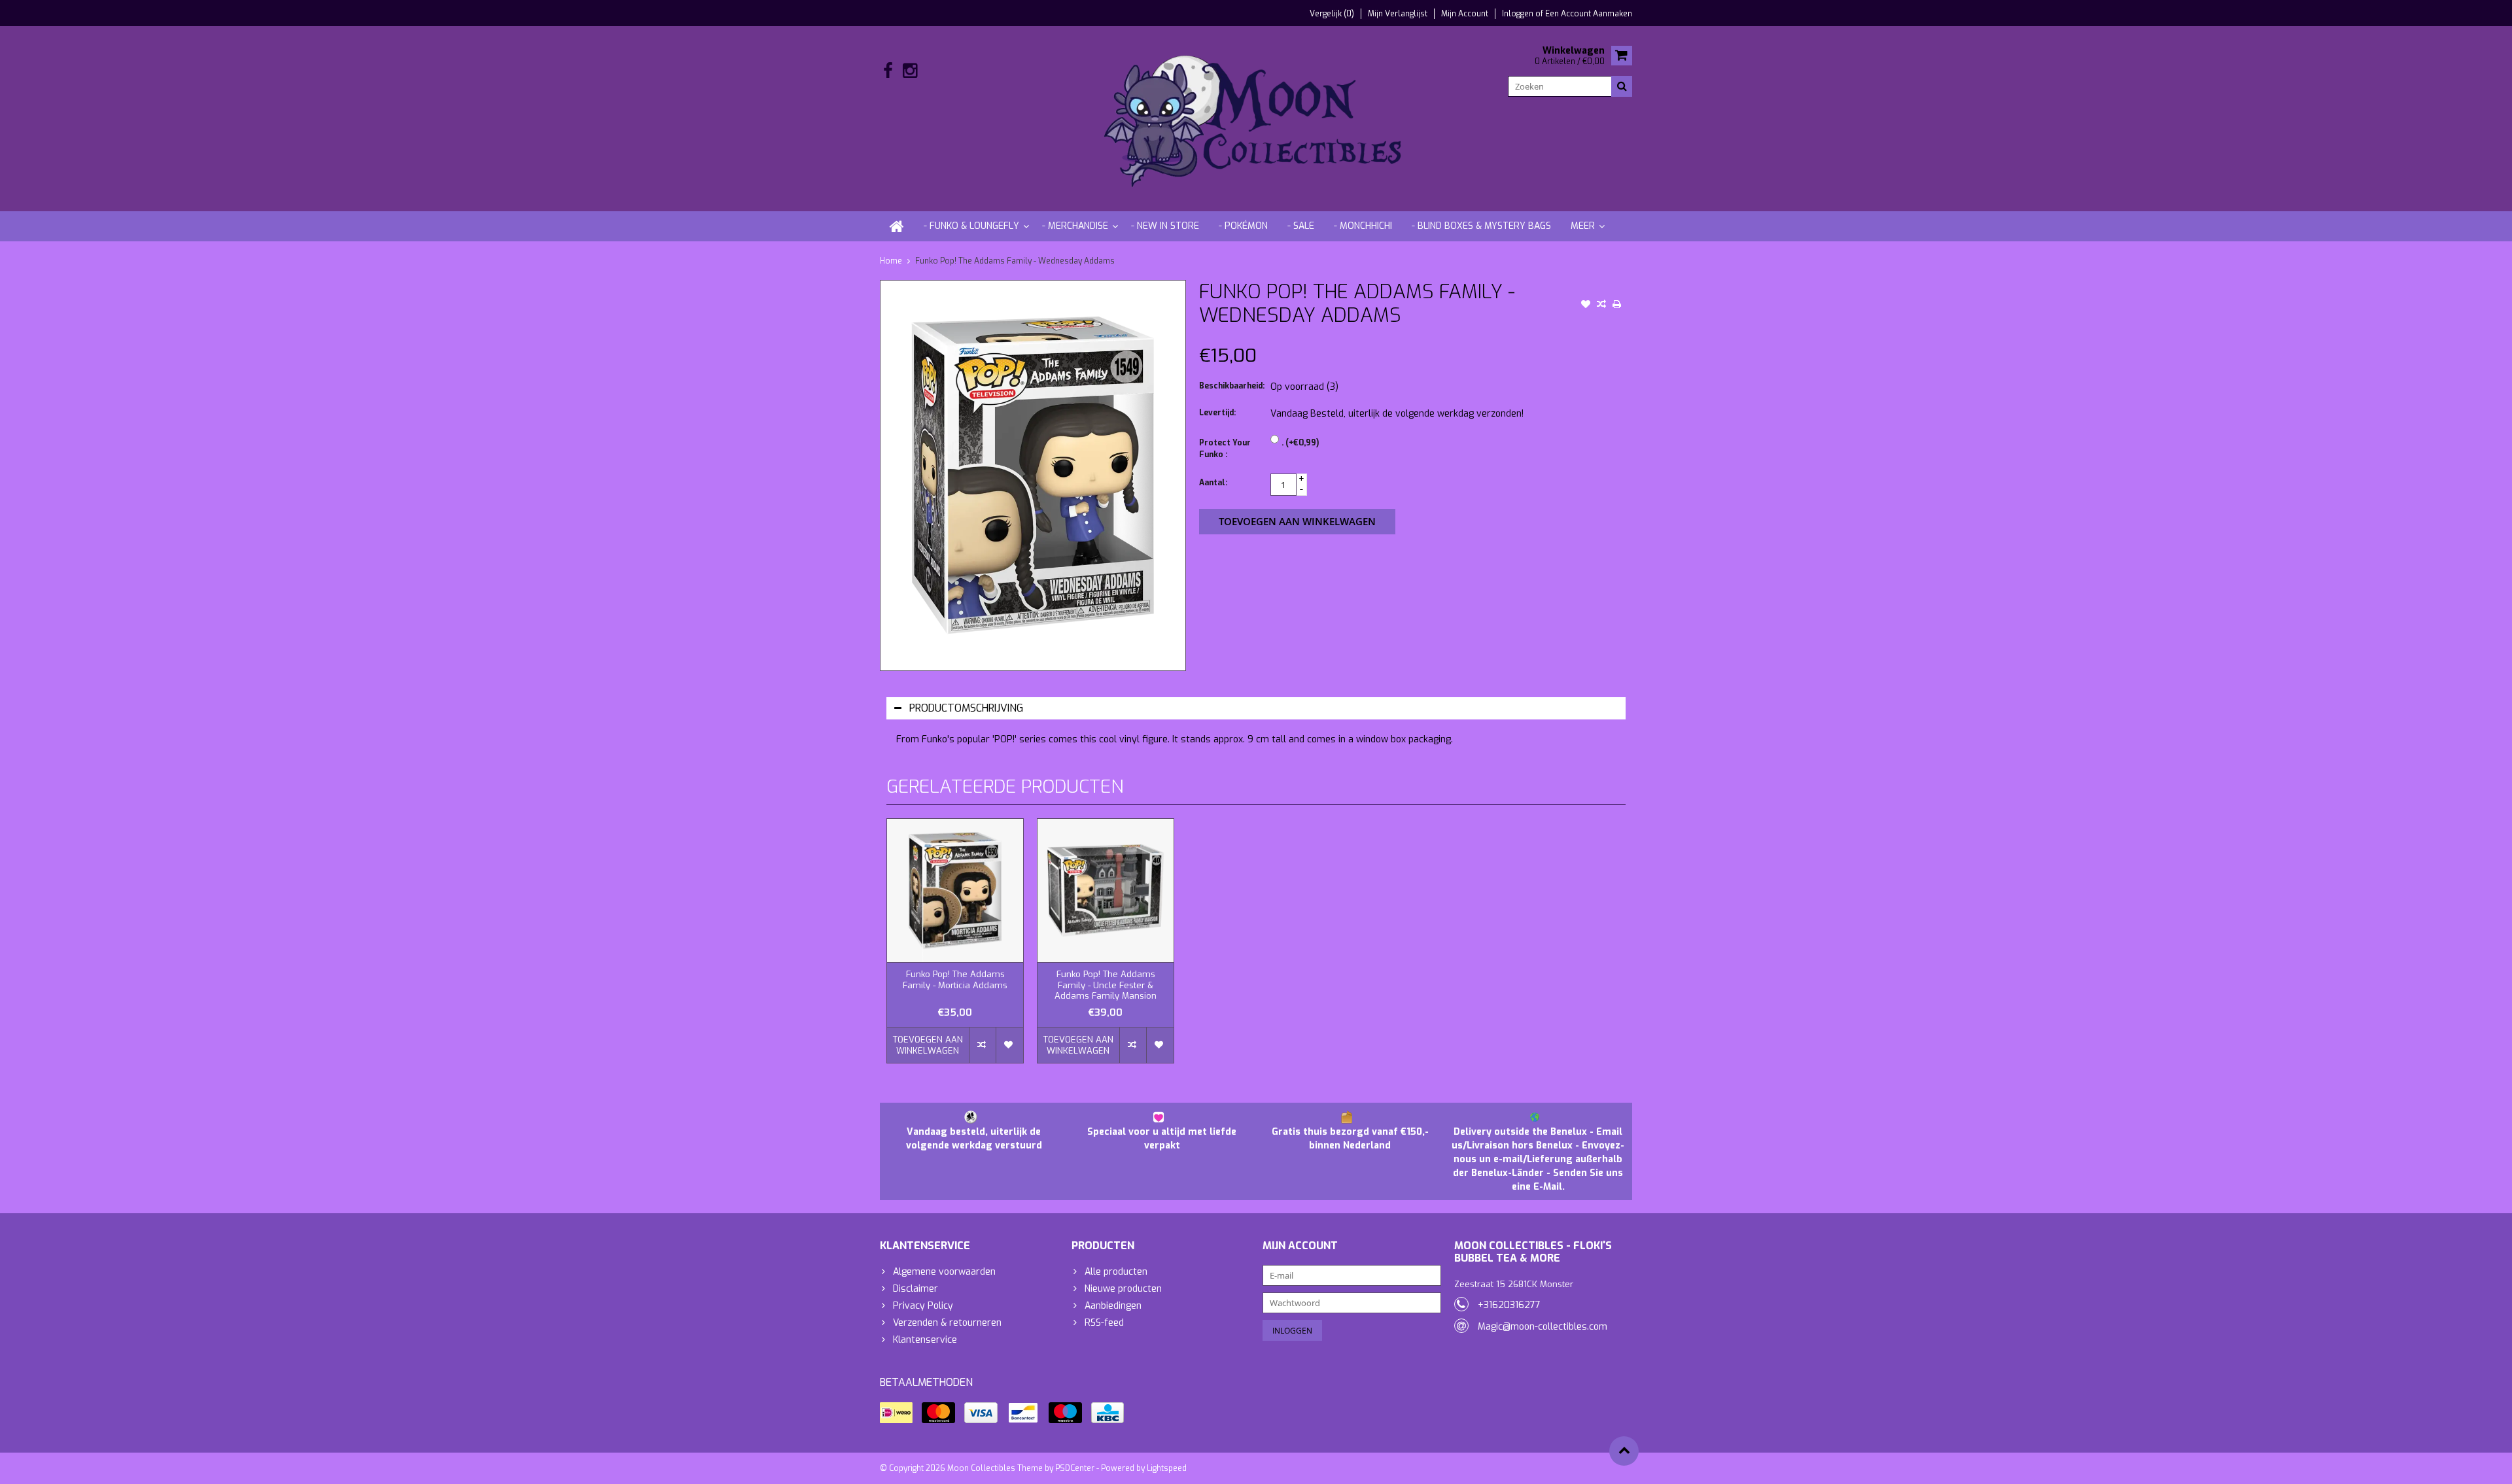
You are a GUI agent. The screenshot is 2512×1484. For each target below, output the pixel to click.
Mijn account (1465, 14)
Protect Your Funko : (1225, 449)
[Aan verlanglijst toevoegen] (1586, 305)
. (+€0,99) (1300, 443)
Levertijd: (1217, 413)
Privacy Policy (923, 1306)
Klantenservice (925, 1340)
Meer (1583, 226)
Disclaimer (916, 1289)
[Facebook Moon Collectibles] (888, 71)
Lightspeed (1167, 1468)
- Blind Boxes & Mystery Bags (1481, 226)
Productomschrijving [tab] (966, 708)
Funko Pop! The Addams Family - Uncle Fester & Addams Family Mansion (1106, 986)
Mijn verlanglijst (1398, 14)
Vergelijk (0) (1332, 14)
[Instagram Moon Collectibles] (910, 71)
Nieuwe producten (1123, 1289)
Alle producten (1116, 1272)
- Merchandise (1075, 226)
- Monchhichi (1363, 226)
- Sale (1301, 226)
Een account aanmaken (1589, 14)
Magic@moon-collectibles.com (1543, 1327)
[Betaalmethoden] (896, 1413)
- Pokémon (1243, 226)
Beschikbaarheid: (1232, 386)
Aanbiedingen (1113, 1306)
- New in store (1165, 226)
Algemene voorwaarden (944, 1272)
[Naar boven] (1624, 1451)
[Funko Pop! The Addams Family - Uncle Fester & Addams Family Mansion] (1106, 890)
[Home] (897, 226)
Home (891, 261)
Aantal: (1213, 483)
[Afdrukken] (1617, 305)
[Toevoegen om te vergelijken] (1601, 305)
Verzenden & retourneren (947, 1323)
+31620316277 (1509, 1305)
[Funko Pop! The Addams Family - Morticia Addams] (955, 890)
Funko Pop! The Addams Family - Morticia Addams (955, 980)
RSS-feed (1104, 1323)
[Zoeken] (1622, 86)
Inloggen (1519, 14)
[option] (955, 947)
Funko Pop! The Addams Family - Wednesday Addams (1015, 261)
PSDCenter (1075, 1468)
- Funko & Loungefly (971, 226)
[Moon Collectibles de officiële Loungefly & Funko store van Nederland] (1256, 118)
